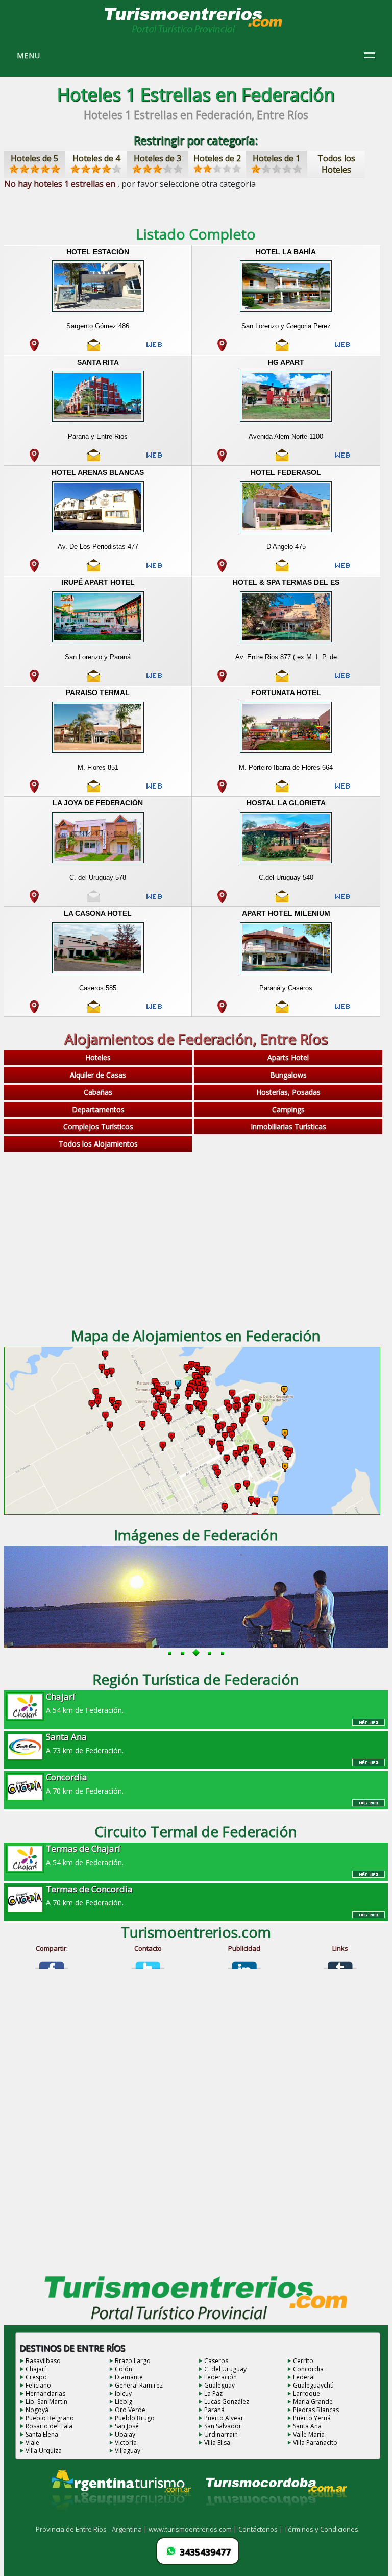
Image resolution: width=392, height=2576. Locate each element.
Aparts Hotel (288, 1057)
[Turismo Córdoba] (276, 2518)
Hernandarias (45, 2393)
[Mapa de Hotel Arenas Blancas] (34, 569)
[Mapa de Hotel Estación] (34, 349)
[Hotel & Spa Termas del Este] (286, 643)
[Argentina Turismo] (120, 2518)
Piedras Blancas (316, 2410)
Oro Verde (130, 2410)
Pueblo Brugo (135, 2418)
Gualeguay (219, 2385)
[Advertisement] (196, 1236)
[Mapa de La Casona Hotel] (34, 1011)
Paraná (214, 2410)
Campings (288, 1110)
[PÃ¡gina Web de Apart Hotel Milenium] (342, 1011)
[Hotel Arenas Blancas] (97, 533)
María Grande (313, 2402)
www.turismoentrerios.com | (193, 2529)
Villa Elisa (217, 2442)
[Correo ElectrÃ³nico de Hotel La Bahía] (282, 349)
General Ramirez (139, 2385)
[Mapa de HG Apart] (222, 459)
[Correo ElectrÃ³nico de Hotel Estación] (94, 349)
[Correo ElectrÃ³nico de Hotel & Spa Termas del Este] (282, 680)
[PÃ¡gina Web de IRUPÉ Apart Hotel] (154, 680)
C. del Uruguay (225, 2369)
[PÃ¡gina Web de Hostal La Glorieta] (342, 900)
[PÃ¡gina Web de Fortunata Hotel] (342, 790)
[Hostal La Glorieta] (286, 864)
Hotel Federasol (286, 472)
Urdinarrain (221, 2434)
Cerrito (303, 2361)
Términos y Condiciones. (322, 2529)
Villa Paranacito (315, 2442)
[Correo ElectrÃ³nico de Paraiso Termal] (94, 790)
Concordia (308, 2369)
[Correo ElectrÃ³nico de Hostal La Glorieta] (282, 900)
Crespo (36, 2377)
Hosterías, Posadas (288, 1092)
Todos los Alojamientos (98, 1144)
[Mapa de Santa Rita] (34, 459)
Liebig (124, 2402)
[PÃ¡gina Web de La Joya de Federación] (154, 900)
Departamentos (98, 1110)
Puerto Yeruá (312, 2418)
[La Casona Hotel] (97, 974)
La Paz (213, 2393)
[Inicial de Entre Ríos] (194, 32)
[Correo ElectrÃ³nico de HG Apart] (282, 459)
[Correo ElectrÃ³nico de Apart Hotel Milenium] (282, 1011)
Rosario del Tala (49, 2426)
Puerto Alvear (224, 2418)
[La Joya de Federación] (97, 864)
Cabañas (98, 1092)
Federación (220, 2377)
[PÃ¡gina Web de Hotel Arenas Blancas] (154, 569)
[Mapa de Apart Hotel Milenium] (222, 1011)
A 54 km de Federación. (85, 1703)
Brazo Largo (133, 2361)
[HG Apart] (286, 423)
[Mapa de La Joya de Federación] (34, 900)
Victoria (126, 2442)
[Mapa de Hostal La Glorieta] (222, 900)
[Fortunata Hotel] (286, 754)
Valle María (309, 2434)
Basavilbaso (43, 2361)
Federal (304, 2377)
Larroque (307, 2393)
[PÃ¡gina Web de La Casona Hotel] (154, 1011)
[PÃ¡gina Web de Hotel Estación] (154, 349)
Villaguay (128, 2451)
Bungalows (288, 1075)
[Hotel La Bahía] (286, 313)
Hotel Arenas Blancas (98, 472)
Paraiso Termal (98, 693)
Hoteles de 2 (217, 158)
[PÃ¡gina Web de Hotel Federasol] (342, 569)
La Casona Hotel (98, 913)
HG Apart (286, 362)
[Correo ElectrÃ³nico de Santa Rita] (94, 459)
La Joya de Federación (98, 803)
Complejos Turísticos (98, 1126)
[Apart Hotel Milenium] (286, 974)
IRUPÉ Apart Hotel (98, 582)
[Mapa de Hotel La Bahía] (222, 349)
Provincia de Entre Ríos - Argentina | (92, 2529)
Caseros (216, 2361)
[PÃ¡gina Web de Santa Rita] (154, 459)
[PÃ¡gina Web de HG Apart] (342, 459)
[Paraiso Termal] (97, 754)
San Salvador (223, 2426)
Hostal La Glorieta (286, 803)
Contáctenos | (261, 2529)
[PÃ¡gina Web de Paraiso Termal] (154, 790)
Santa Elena (42, 2434)
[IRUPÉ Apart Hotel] (97, 643)
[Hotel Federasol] (286, 533)
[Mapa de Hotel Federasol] (222, 569)
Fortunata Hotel (286, 693)
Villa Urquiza (44, 2451)
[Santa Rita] (97, 423)
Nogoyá (37, 2410)
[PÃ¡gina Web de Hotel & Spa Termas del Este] (342, 680)
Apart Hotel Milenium (286, 913)
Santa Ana (307, 2426)
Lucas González (227, 2402)
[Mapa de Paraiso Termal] (34, 790)
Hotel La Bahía (286, 252)
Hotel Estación (98, 252)
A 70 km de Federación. (85, 1783)
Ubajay (125, 2434)
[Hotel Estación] (97, 313)
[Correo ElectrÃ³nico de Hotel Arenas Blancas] (94, 569)
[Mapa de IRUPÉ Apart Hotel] (34, 680)
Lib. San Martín (46, 2402)
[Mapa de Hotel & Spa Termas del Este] (222, 680)
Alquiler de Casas (98, 1075)
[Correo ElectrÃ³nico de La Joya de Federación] (94, 900)
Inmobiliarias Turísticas (288, 1126)
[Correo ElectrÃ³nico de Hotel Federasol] (282, 569)
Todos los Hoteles (336, 164)
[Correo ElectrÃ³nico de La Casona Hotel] (94, 1011)
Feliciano (38, 2385)
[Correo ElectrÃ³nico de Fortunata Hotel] (282, 790)
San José (127, 2426)
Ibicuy (123, 2393)
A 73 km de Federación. (85, 1743)
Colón (124, 2369)
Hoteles (98, 1057)
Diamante (129, 2377)
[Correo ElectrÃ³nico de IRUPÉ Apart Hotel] (94, 680)
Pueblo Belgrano (50, 2418)
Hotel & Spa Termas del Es (286, 582)
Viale (32, 2442)
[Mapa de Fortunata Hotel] (222, 790)
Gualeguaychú (313, 2385)
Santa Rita (98, 362)
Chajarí (36, 2369)
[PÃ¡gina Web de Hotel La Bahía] (342, 349)
